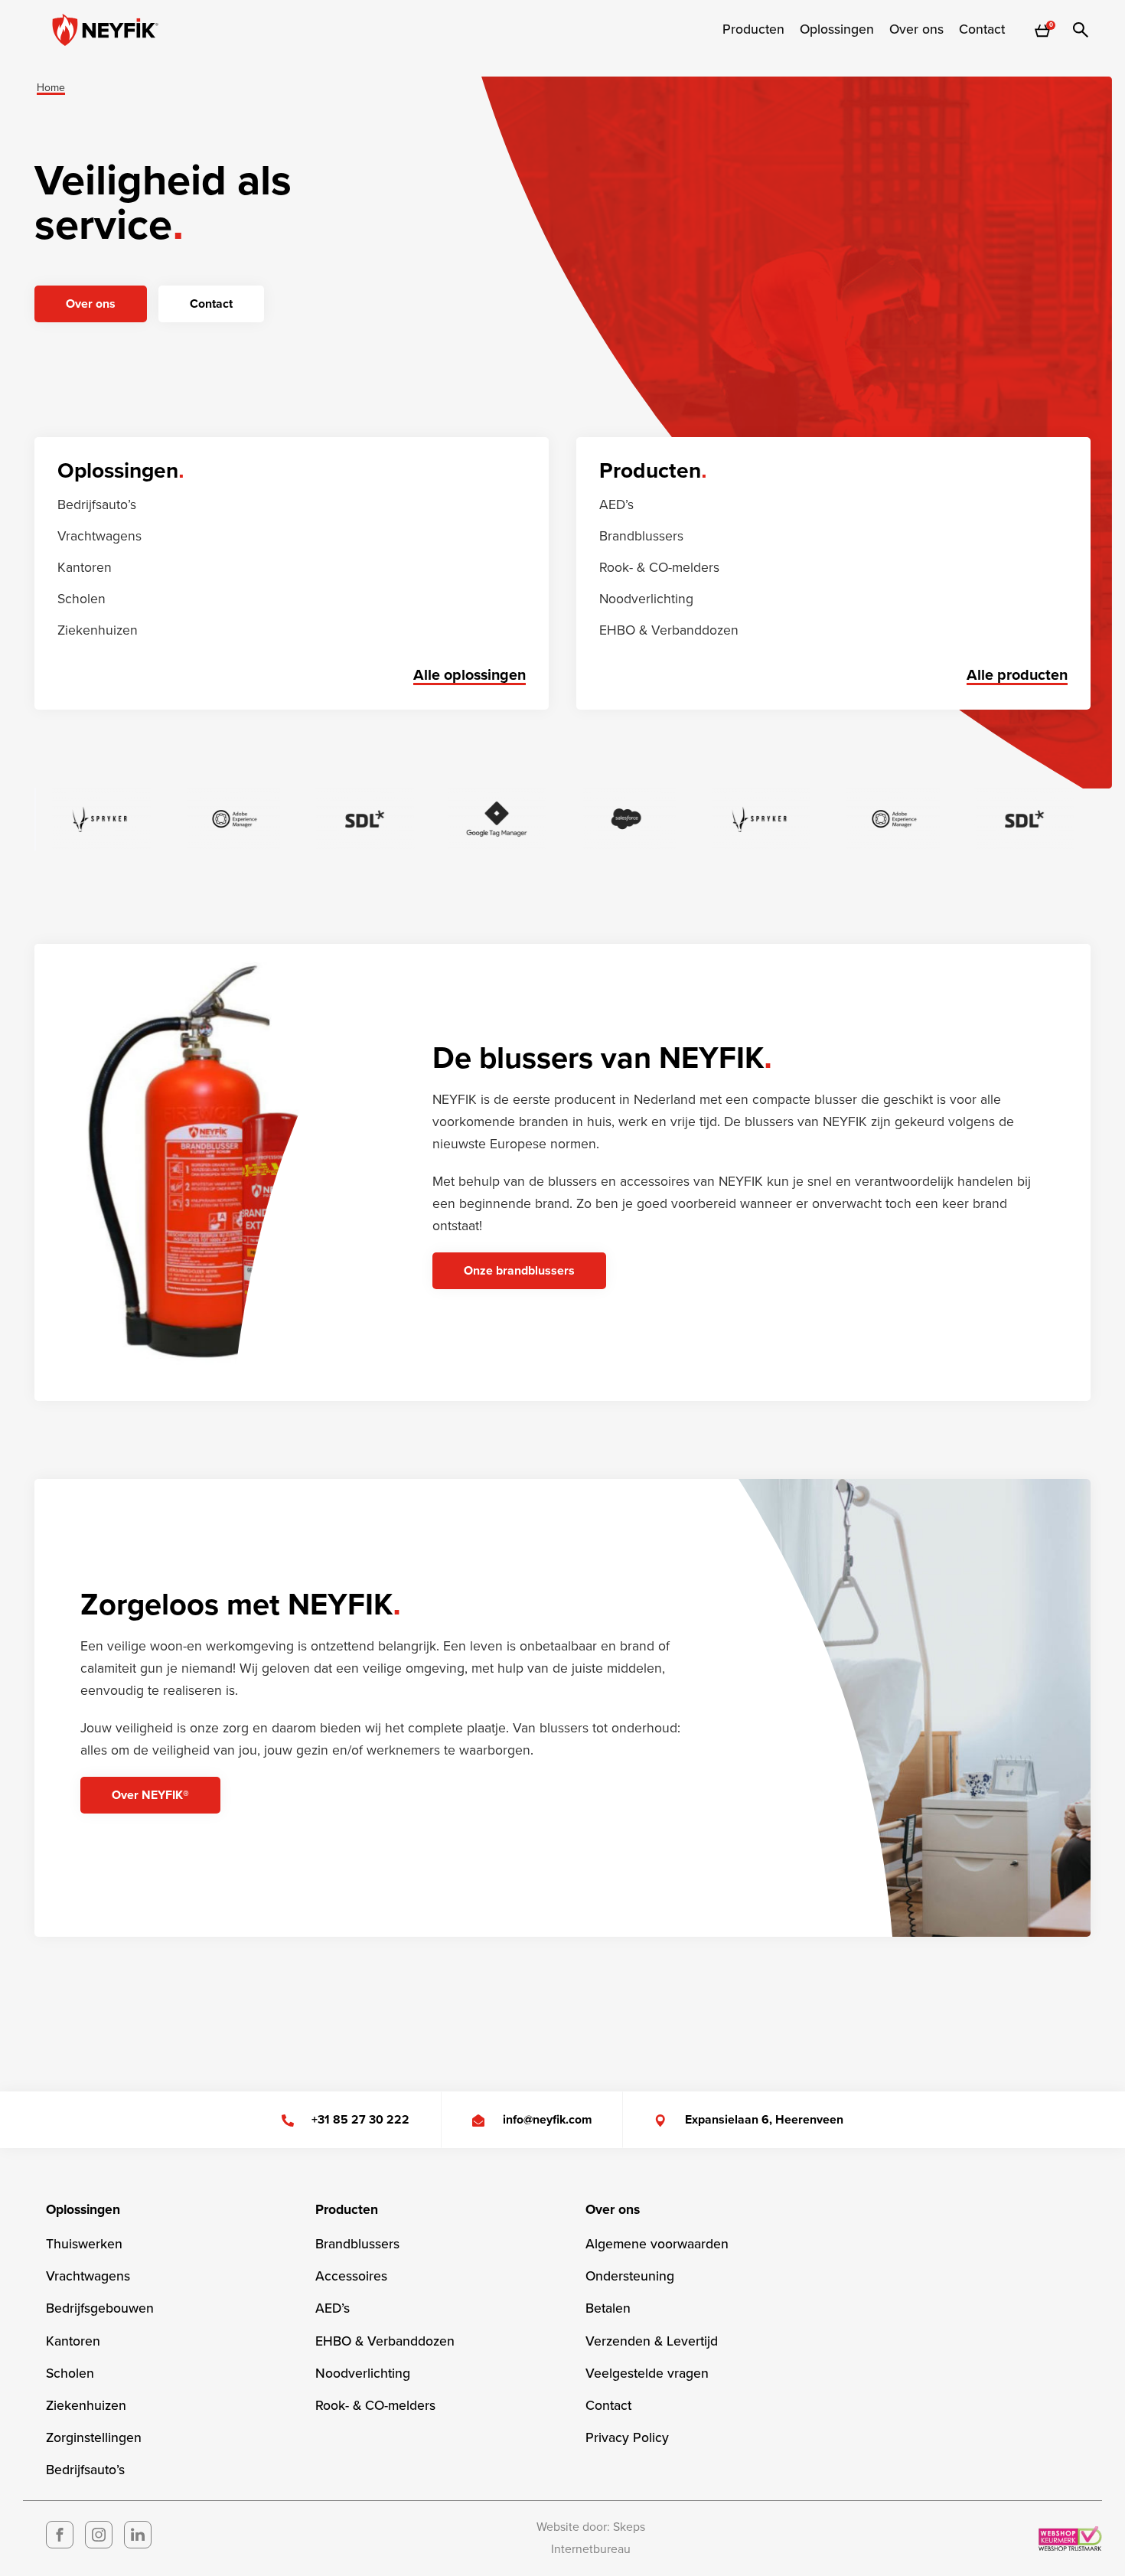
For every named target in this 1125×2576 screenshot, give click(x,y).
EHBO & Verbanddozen (669, 630)
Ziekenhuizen (98, 630)
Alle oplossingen (470, 675)
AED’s (616, 505)
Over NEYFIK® (150, 1795)
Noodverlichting (646, 599)
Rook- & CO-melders (659, 568)
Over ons (916, 30)
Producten (753, 30)
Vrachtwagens (99, 536)
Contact (982, 30)
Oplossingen (837, 30)
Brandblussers (641, 536)
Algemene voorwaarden (657, 2244)
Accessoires (351, 2276)
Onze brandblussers (519, 1271)
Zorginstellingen (94, 2438)
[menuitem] (753, 30)
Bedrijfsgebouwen (100, 2308)
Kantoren (85, 568)
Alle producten (1017, 675)
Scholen (82, 599)
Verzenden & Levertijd (652, 2341)
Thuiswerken (84, 2244)
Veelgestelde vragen (647, 2374)
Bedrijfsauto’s (97, 505)
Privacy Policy (627, 2438)
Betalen (608, 2308)
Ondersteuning (630, 2276)
